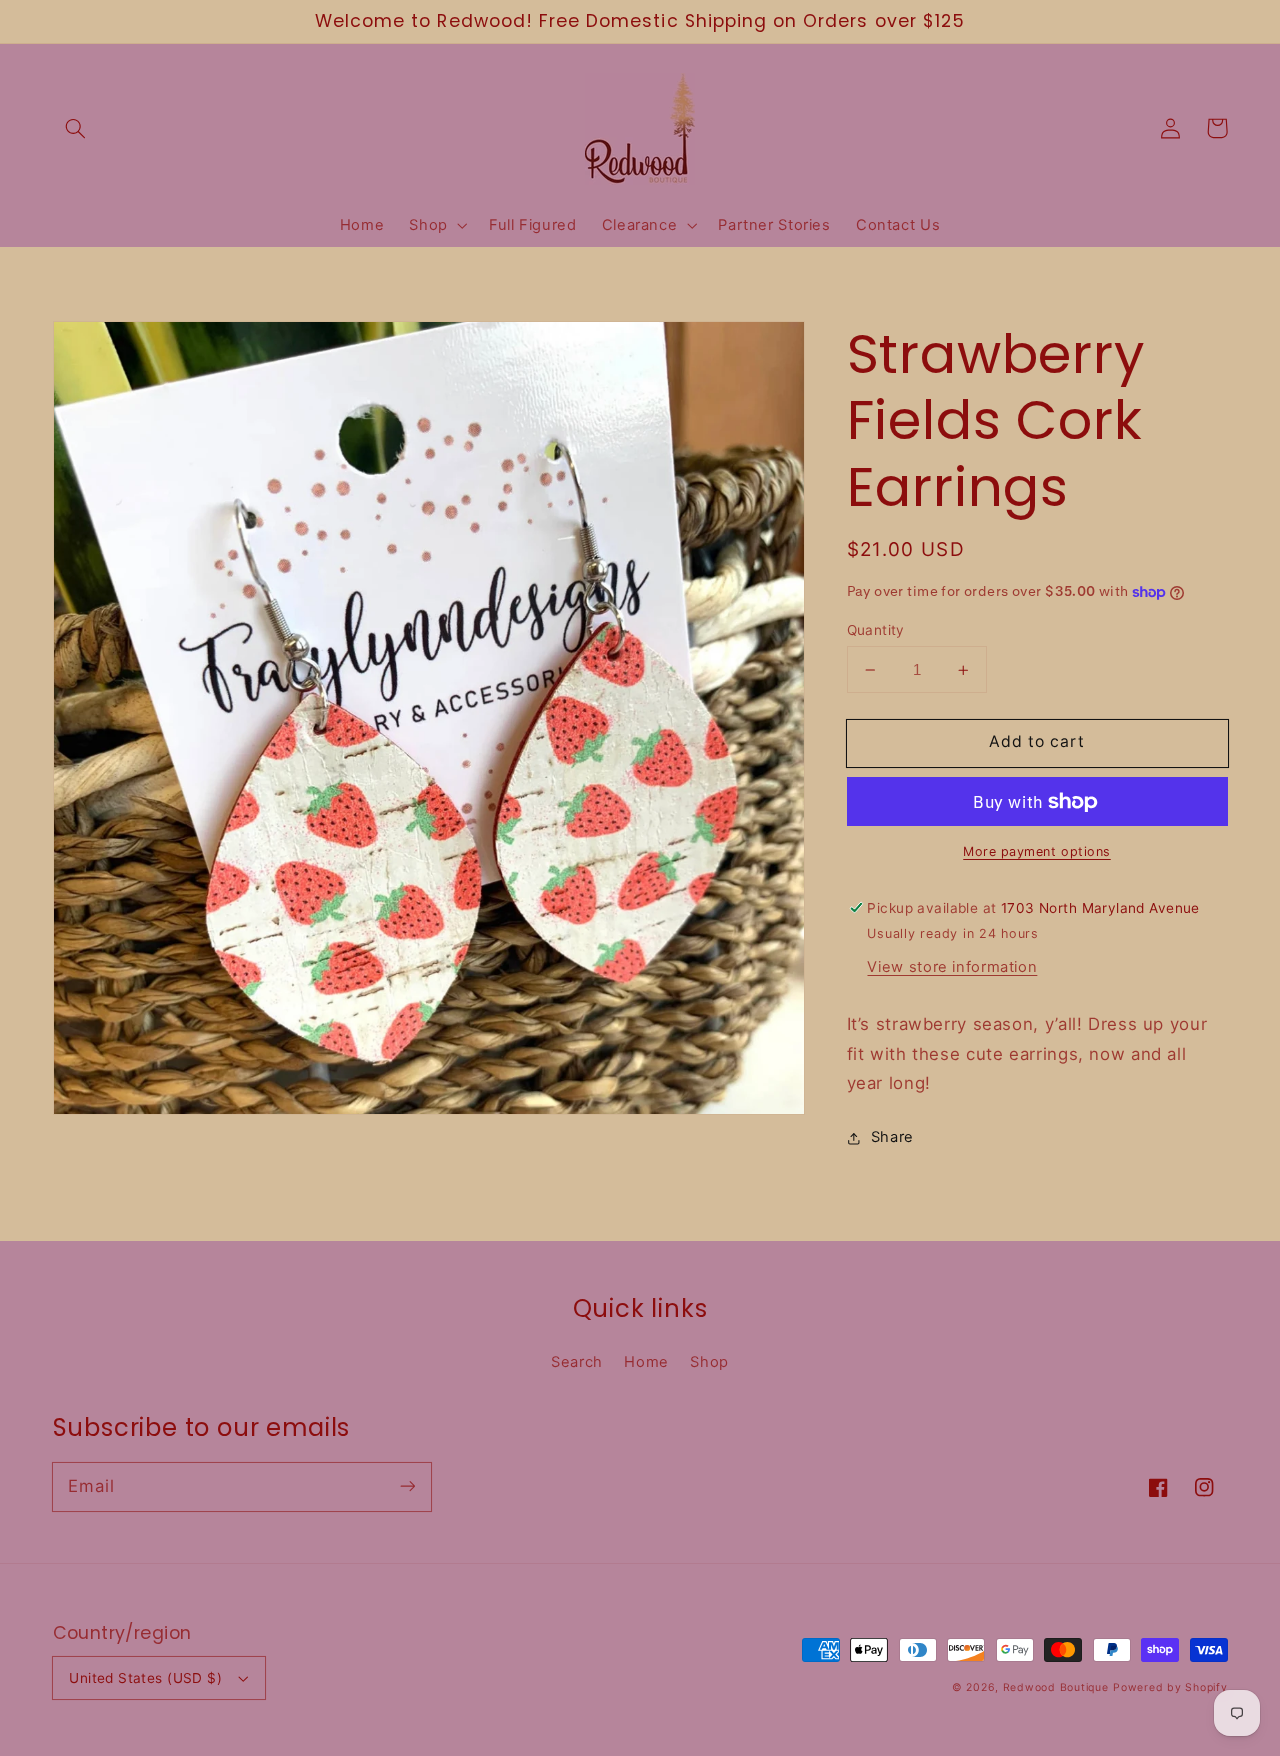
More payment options (1037, 851)
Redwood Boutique (1056, 1687)
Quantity (876, 630)
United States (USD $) (145, 1678)
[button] (76, 128)
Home (646, 1362)
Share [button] (892, 1138)
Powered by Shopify (1170, 1687)
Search (577, 1362)
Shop (709, 1362)
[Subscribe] (407, 1486)
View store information (952, 967)
